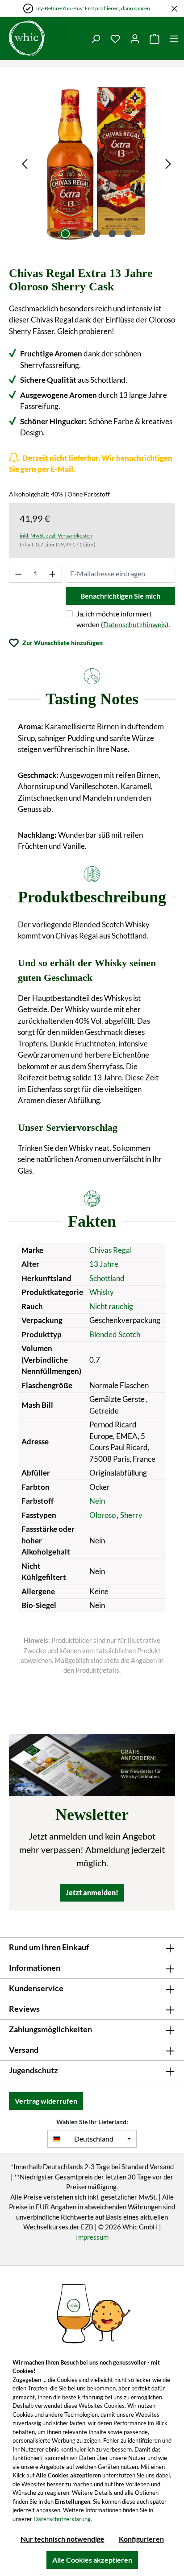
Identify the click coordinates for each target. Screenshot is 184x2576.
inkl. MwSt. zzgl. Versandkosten (56, 535)
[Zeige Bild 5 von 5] (128, 234)
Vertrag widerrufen (46, 2101)
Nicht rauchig (111, 1306)
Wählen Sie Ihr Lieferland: (92, 2122)
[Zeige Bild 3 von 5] (96, 234)
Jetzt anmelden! (92, 1892)
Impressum (92, 2237)
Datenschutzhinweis (135, 624)
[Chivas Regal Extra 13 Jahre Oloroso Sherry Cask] (96, 163)
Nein (97, 1501)
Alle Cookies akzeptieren (92, 2560)
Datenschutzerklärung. (63, 2519)
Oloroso (103, 1515)
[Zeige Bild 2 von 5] (81, 234)
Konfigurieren (141, 2539)
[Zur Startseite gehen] (43, 38)
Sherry (131, 1515)
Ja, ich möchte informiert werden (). (123, 619)
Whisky (102, 1292)
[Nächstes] (168, 163)
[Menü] (174, 38)
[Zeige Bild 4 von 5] (112, 234)
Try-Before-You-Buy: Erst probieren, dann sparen (93, 8)
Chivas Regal (111, 1250)
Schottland (107, 1278)
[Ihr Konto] (135, 38)
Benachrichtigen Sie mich (120, 596)
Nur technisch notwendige (63, 2539)
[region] (96, 163)
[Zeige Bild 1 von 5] (65, 234)
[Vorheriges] (25, 163)
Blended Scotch (115, 1334)
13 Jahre (104, 1264)
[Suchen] (96, 38)
